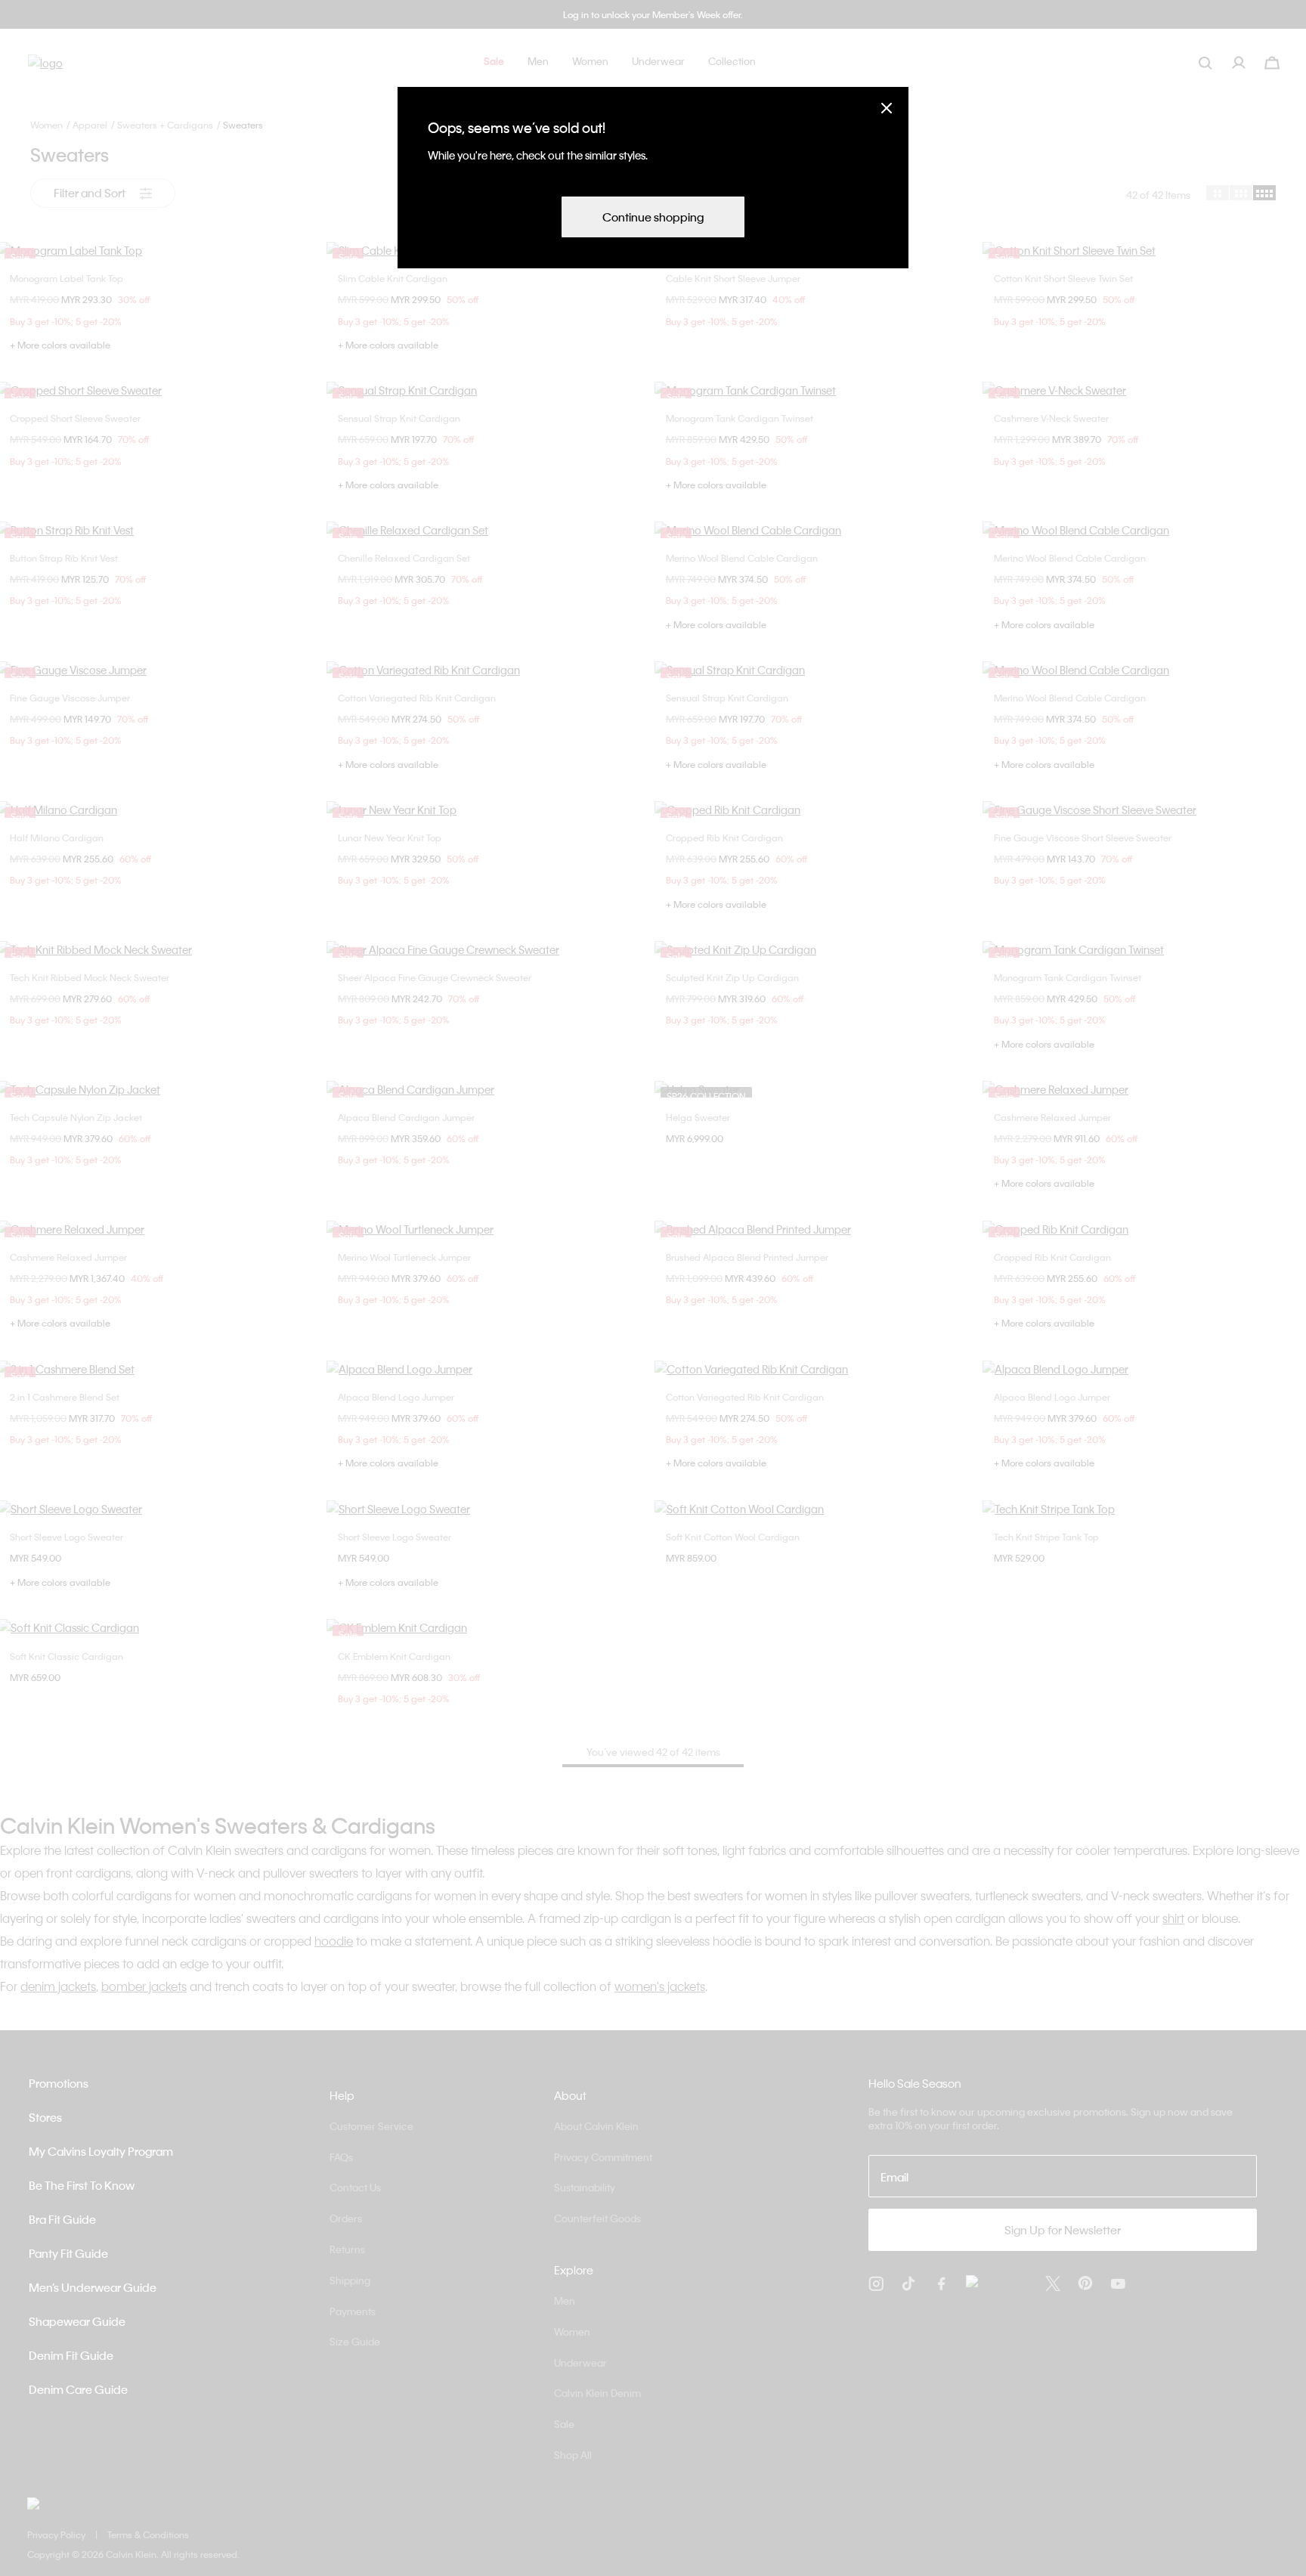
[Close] (887, 108)
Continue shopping (653, 217)
